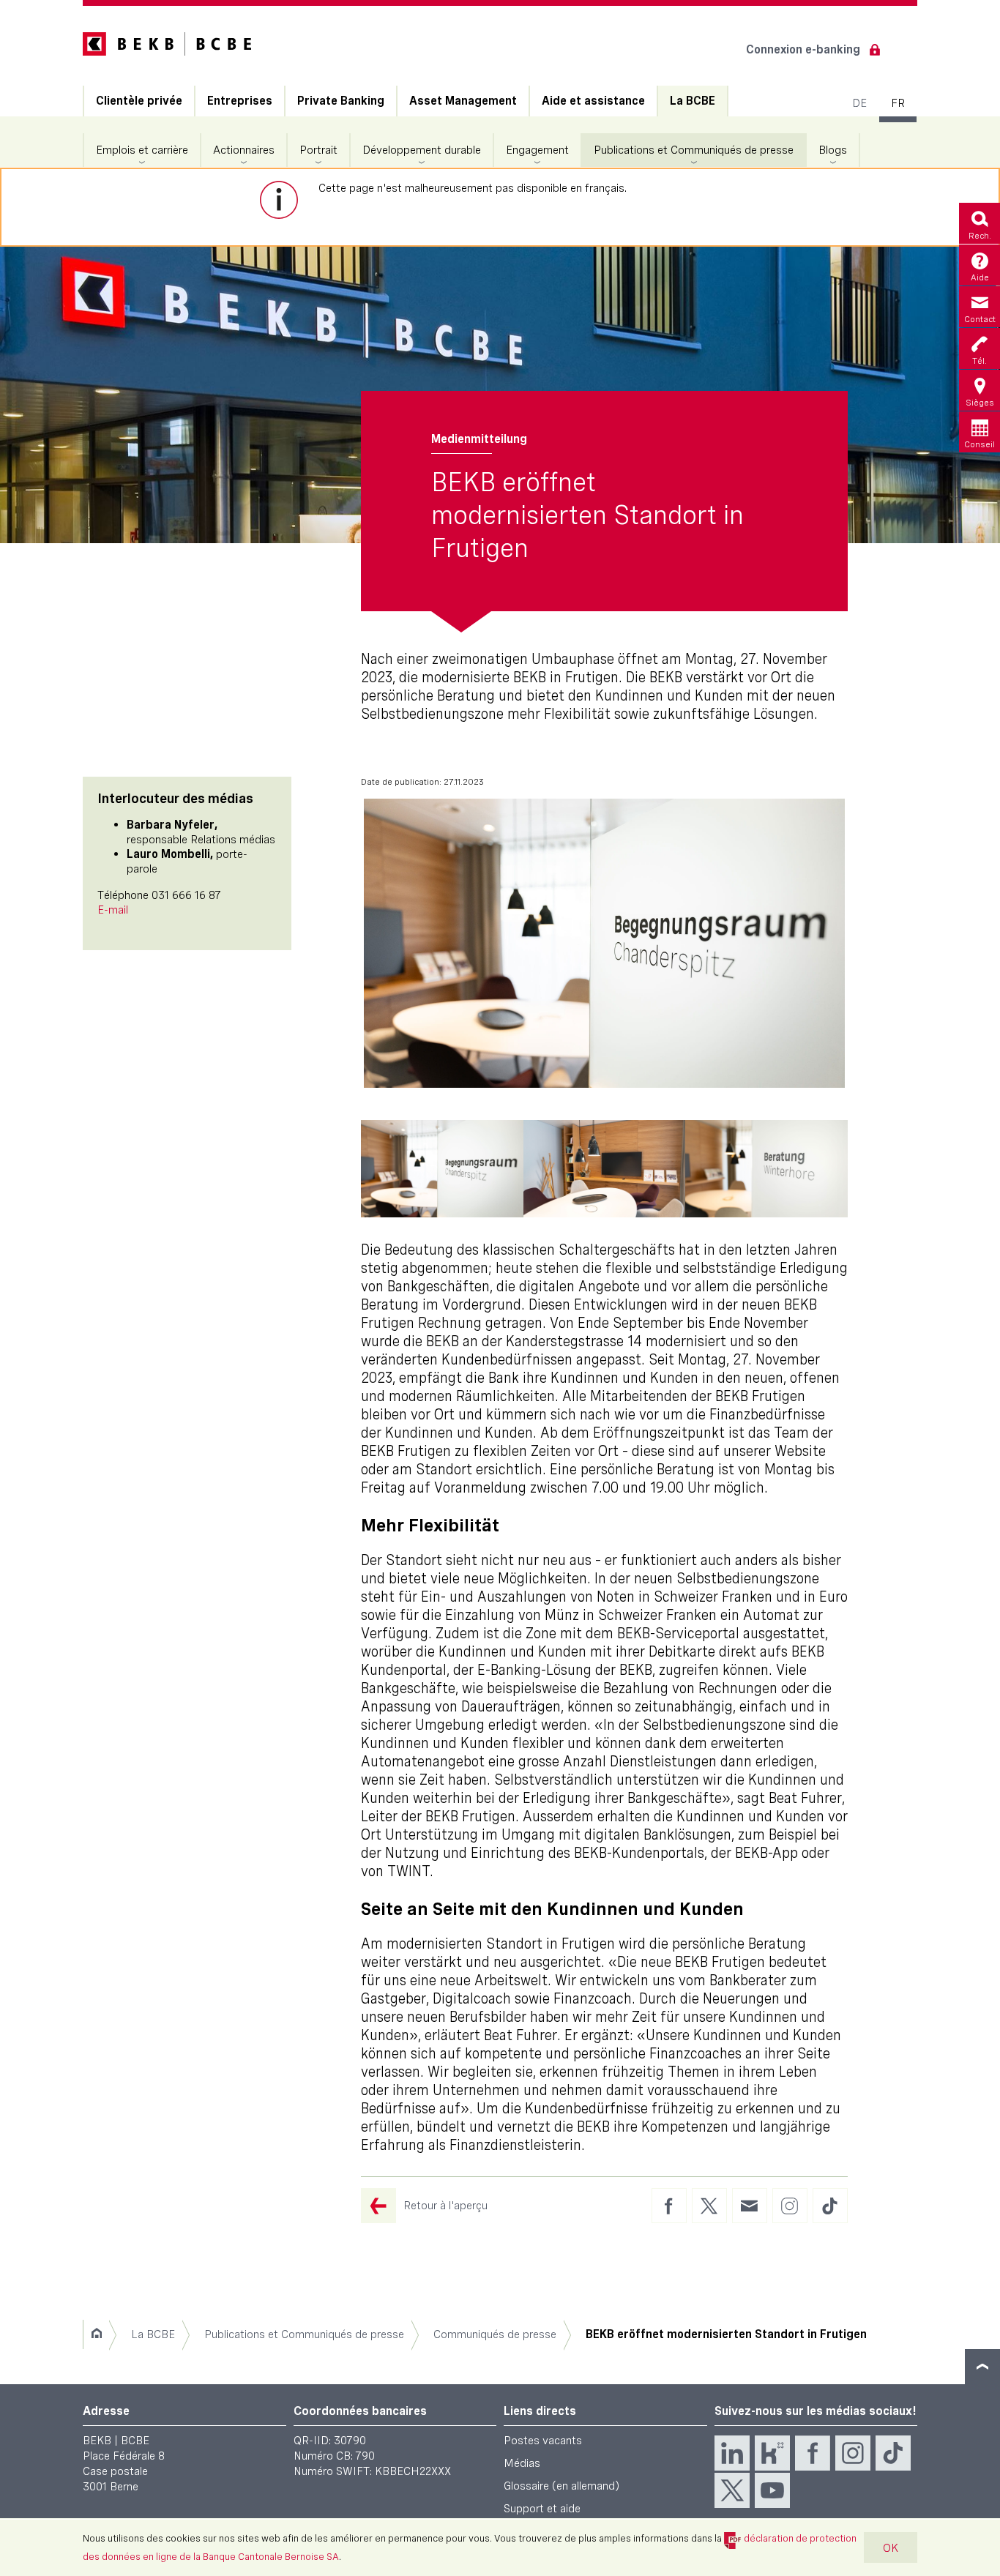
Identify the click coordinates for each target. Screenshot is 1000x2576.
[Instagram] (853, 2453)
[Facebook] (813, 2453)
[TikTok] (893, 2453)
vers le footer (982, 2367)
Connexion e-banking (803, 49)
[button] (442, 1169)
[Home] (96, 2334)
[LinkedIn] (732, 2453)
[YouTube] (772, 2490)
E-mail (113, 910)
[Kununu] (772, 2453)
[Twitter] (732, 2490)
